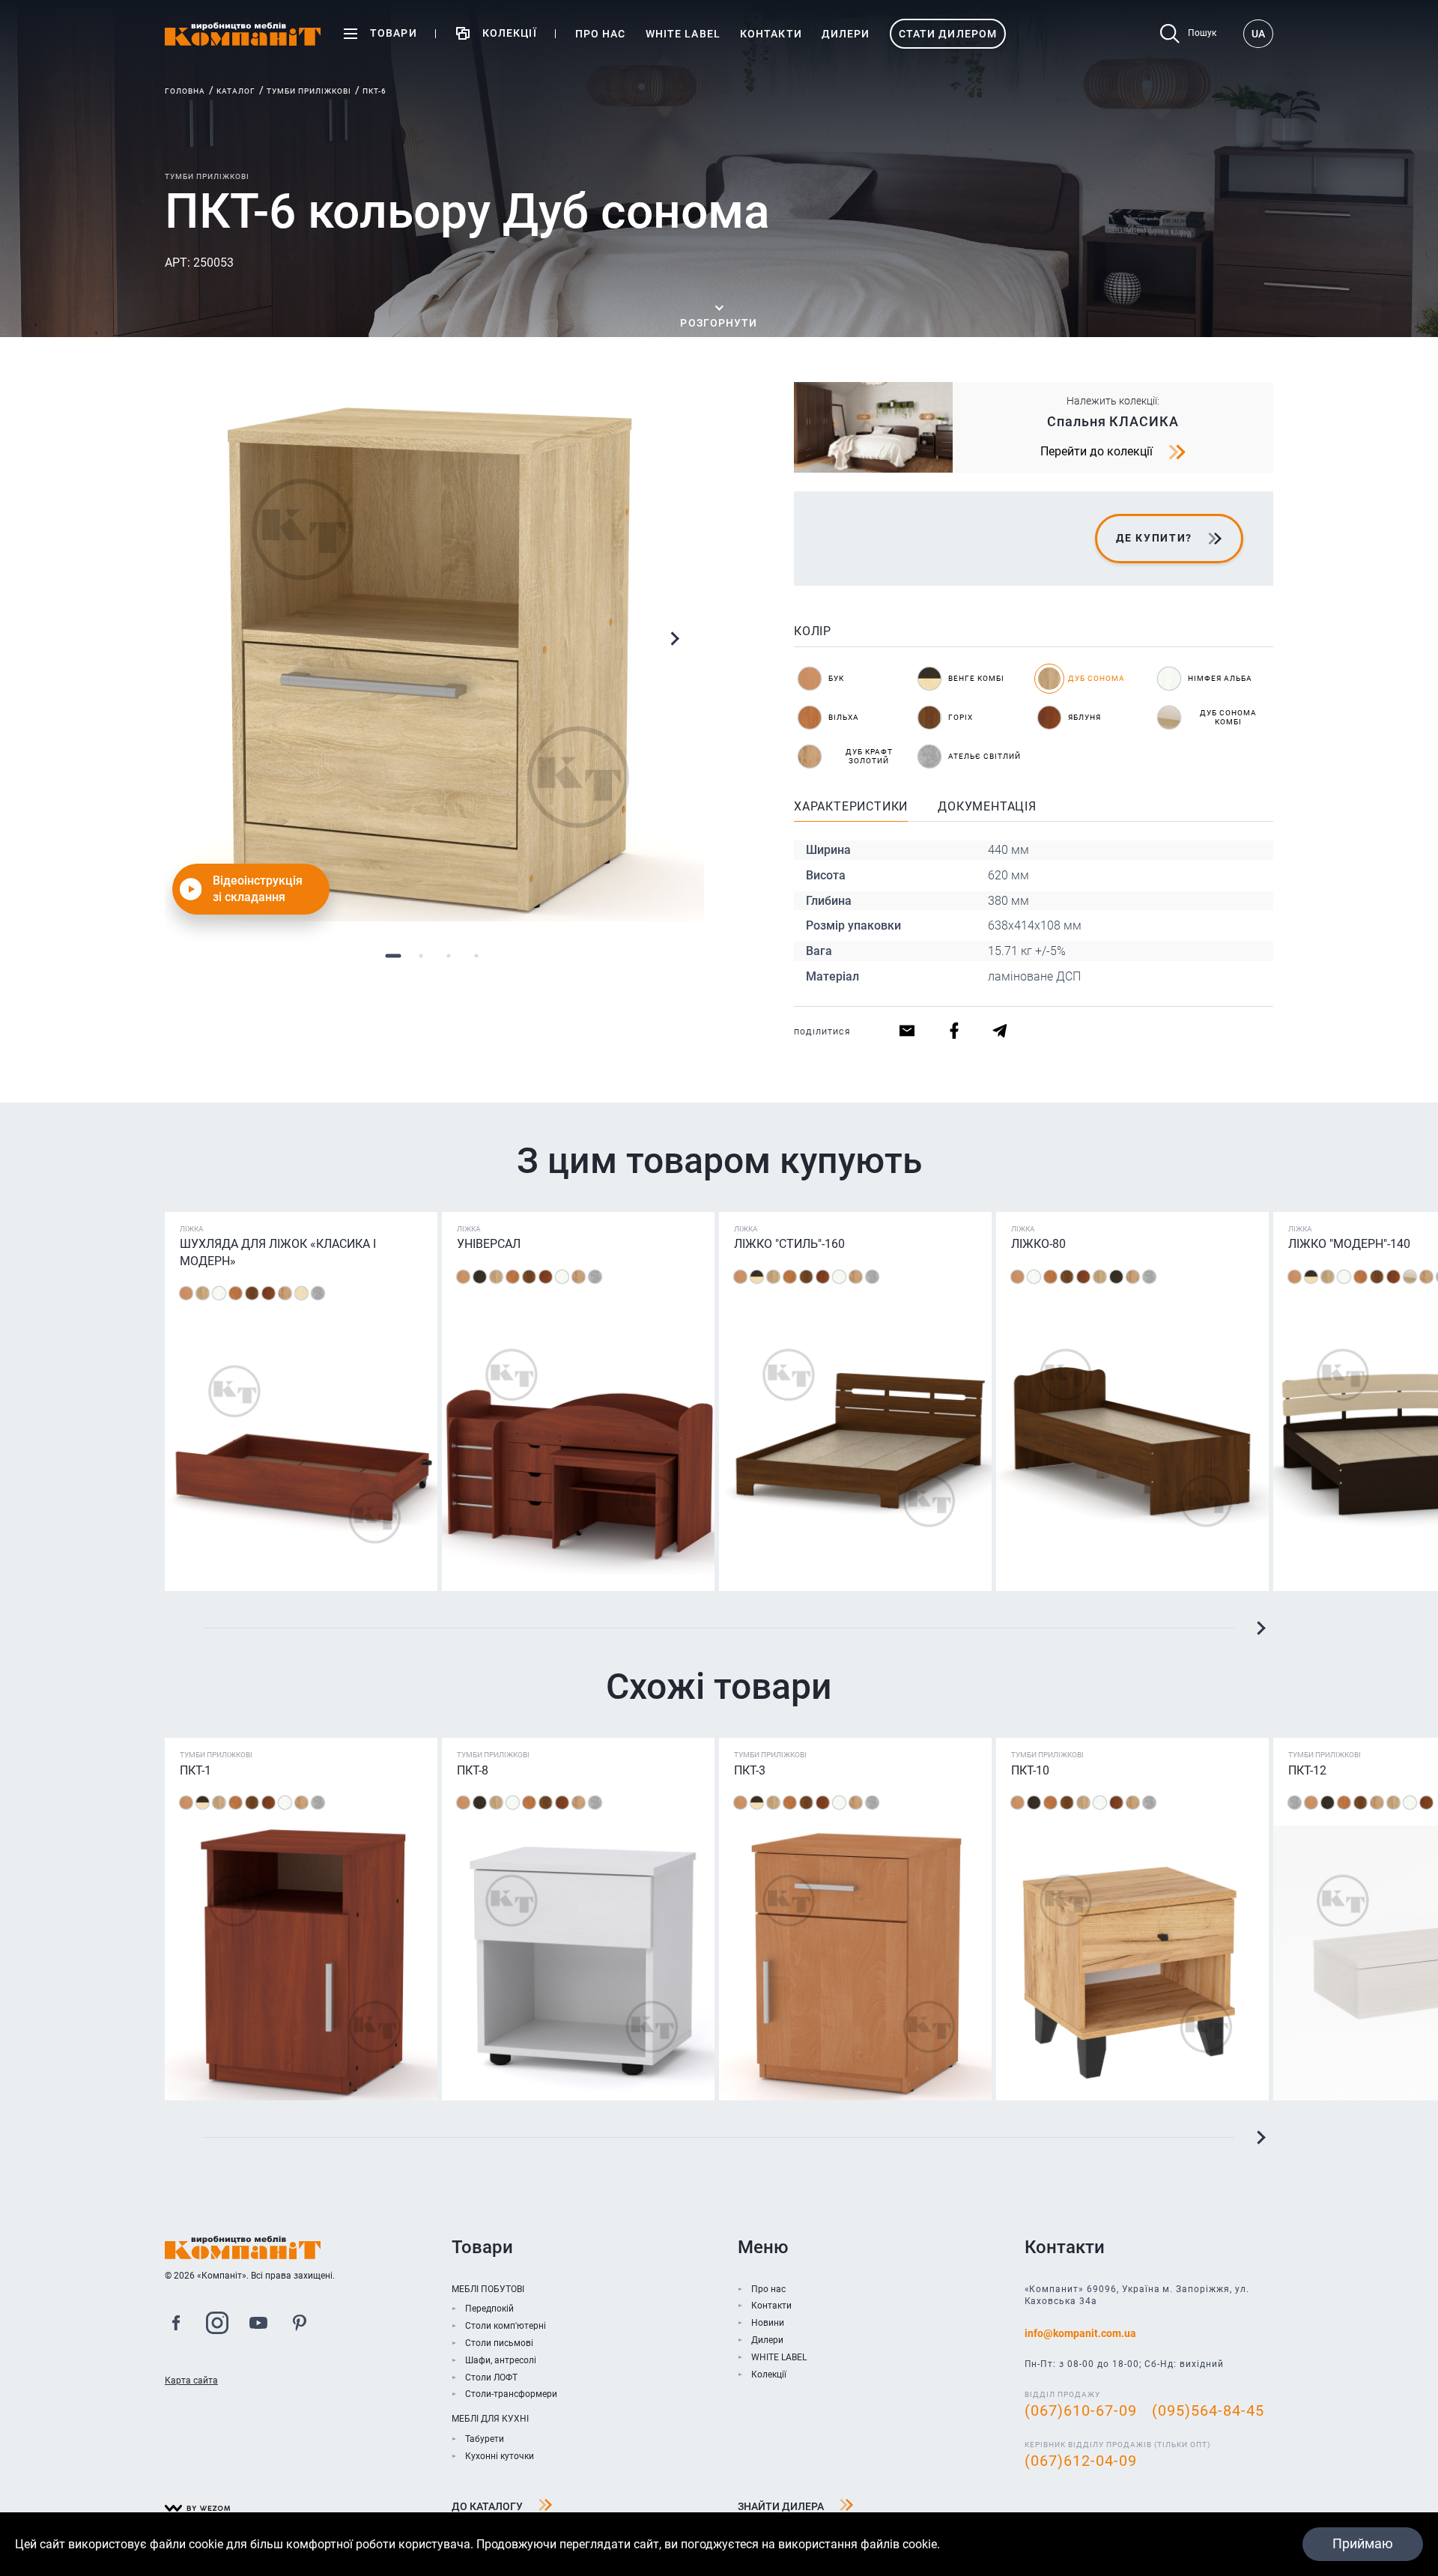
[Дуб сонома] (203, 1293)
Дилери (767, 2340)
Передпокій (489, 2309)
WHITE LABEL (779, 2357)
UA (1258, 34)
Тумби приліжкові (309, 91)
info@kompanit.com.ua (1080, 2333)
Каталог (236, 91)
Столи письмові (499, 2343)
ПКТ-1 (195, 1770)
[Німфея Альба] (219, 1293)
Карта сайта (191, 2380)
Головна (185, 91)
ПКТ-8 (473, 1770)
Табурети (485, 2439)
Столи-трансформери (511, 2394)
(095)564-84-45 (1208, 2410)
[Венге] (480, 1277)
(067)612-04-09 (1081, 2461)
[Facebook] (176, 2325)
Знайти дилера (781, 2506)
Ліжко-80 (1038, 1244)
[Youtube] (258, 2325)
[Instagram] (217, 2325)
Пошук (1202, 33)
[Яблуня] (269, 1293)
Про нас (768, 2289)
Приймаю (1363, 2543)
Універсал (489, 1244)
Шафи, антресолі (501, 2360)
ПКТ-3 (750, 1770)
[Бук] (186, 1293)
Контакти (771, 2306)
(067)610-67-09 (1081, 2410)
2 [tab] (421, 955)
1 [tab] (393, 955)
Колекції (769, 2375)
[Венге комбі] (757, 1277)
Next (674, 639)
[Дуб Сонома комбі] (1410, 1277)
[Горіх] (252, 1293)
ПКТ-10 (1030, 1770)
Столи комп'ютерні (506, 2326)
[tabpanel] (434, 652)
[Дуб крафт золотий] (285, 1293)
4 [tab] (476, 955)
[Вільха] (236, 1293)
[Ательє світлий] (318, 1293)
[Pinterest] (300, 2325)
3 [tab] (448, 955)
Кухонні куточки (500, 2456)
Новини (768, 2323)
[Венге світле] (301, 1293)
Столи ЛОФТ (491, 2378)
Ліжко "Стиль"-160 (789, 1244)
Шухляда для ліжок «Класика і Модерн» (278, 1252)
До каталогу (487, 2506)
